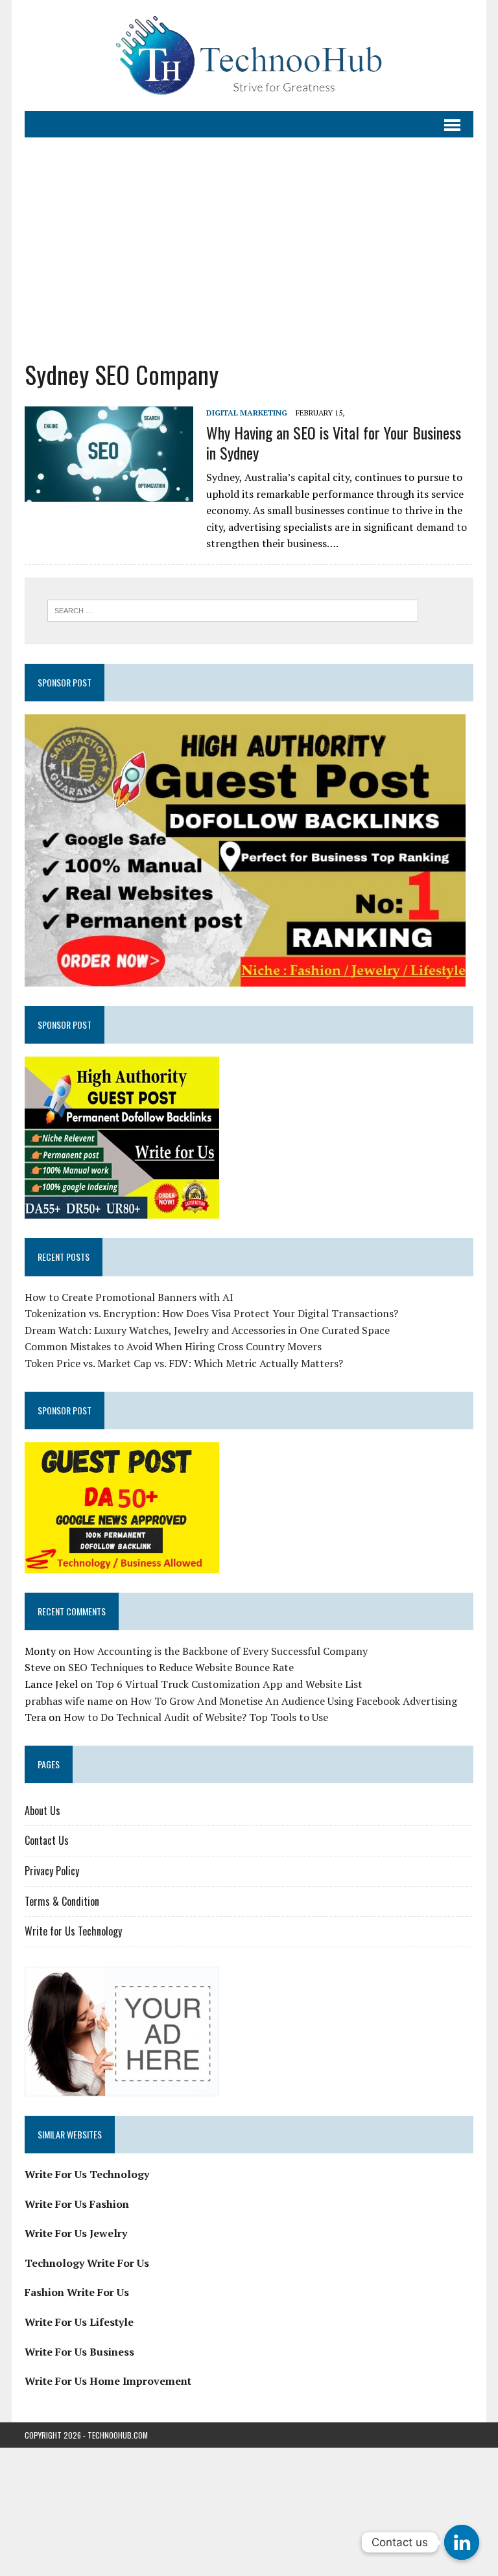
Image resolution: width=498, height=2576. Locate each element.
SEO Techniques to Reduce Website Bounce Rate (181, 1667)
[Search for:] (233, 609)
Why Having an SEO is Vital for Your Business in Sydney (334, 442)
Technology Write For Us (87, 2263)
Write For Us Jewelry (76, 2233)
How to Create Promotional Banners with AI (129, 1297)
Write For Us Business (79, 2352)
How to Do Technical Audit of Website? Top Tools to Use (196, 1717)
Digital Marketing (247, 413)
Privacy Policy (52, 1871)
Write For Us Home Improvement (108, 2381)
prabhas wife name (69, 1701)
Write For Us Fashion (77, 2204)
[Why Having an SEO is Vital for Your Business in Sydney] (109, 493)
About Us (42, 1810)
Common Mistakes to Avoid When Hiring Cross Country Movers (173, 1346)
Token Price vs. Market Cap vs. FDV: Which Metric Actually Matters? (184, 1363)
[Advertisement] (249, 248)
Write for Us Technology (73, 1931)
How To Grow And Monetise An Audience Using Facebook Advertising (294, 1701)
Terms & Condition (62, 1901)
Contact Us (47, 1840)
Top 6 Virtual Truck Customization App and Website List (229, 1684)
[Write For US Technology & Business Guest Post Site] (249, 55)
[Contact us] (462, 2542)
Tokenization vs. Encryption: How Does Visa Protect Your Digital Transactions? (211, 1313)
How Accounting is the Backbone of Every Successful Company (220, 1651)
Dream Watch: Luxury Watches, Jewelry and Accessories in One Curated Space (207, 1330)
